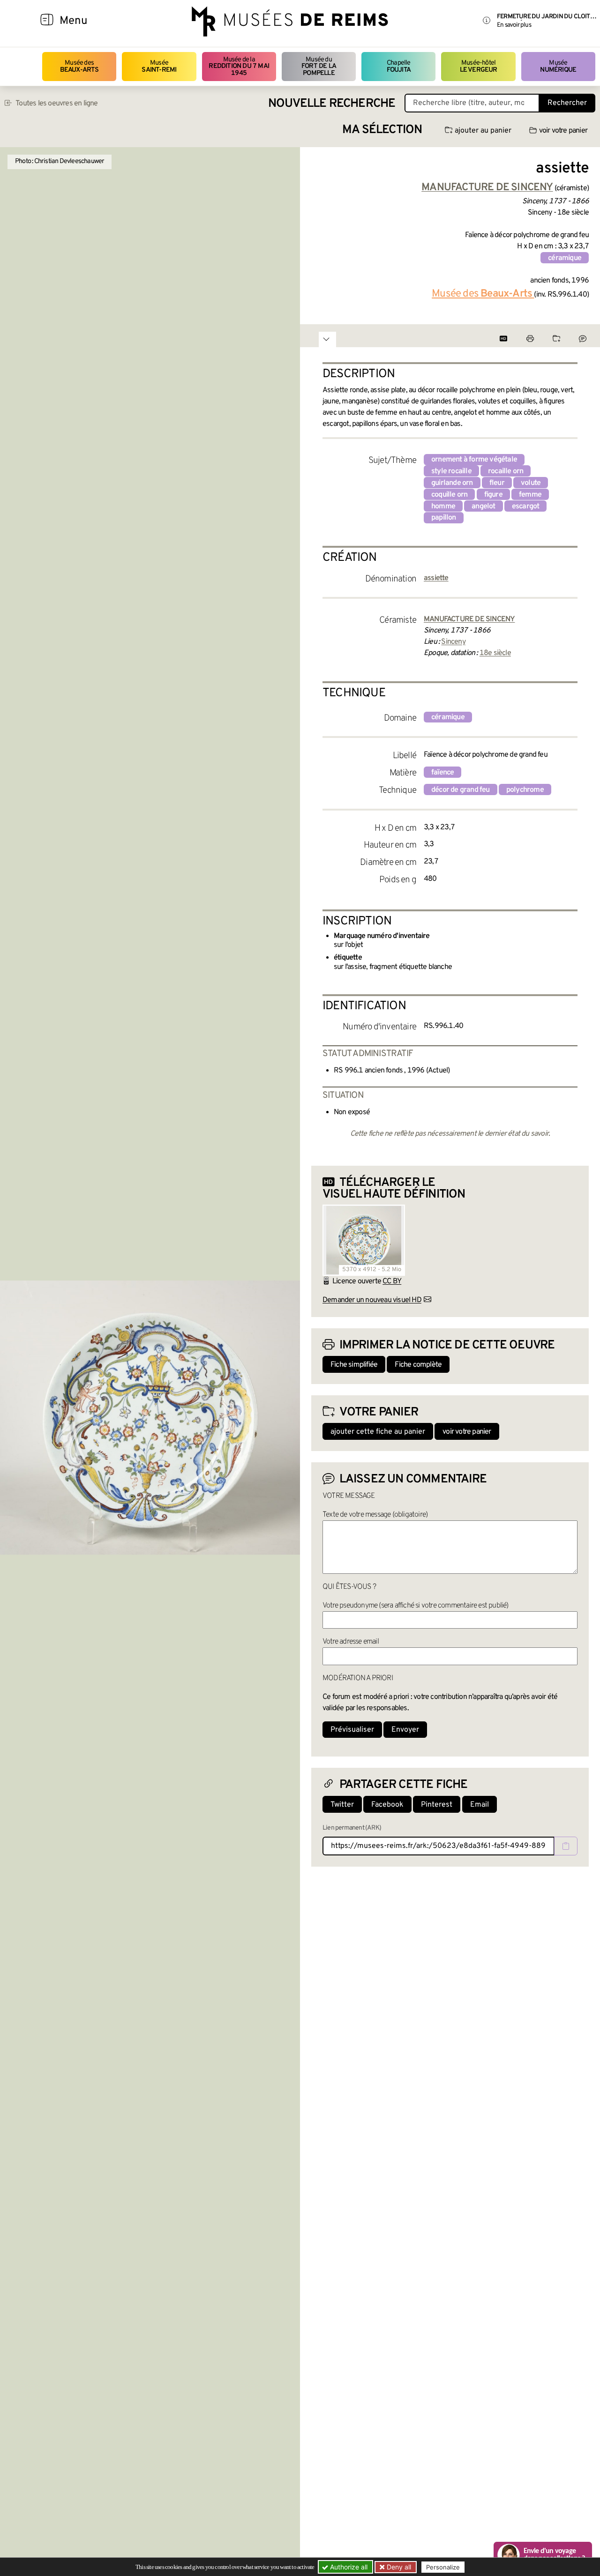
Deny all (398, 2567)
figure (493, 495)
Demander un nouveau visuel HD (372, 1300)
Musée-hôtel (479, 66)
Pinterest (437, 1805)
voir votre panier (563, 131)
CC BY (392, 1281)
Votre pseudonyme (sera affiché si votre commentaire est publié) (416, 1606)
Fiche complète (418, 1365)
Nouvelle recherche (332, 104)
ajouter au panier (483, 131)
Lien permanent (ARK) (352, 1828)
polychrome (525, 790)
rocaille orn (506, 471)
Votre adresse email (351, 1642)
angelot (483, 506)
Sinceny (453, 642)
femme (530, 495)
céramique (565, 258)
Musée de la (239, 67)
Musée (159, 66)
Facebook (387, 1805)
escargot (526, 506)
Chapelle (399, 66)
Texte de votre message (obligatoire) (375, 1515)
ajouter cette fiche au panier (378, 1432)
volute (531, 483)
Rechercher (567, 103)
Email (480, 1805)
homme (443, 506)
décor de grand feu (461, 790)
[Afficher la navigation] (47, 21)
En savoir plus (514, 25)
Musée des (79, 66)
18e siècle (495, 653)
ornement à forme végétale (474, 460)
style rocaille (451, 471)
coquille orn (449, 495)
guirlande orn (452, 483)
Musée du (319, 67)
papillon (444, 518)
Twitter (342, 1805)
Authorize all (348, 2567)
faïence (442, 773)
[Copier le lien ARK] (566, 1846)
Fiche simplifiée (354, 1365)
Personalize (443, 2567)
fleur (497, 483)
